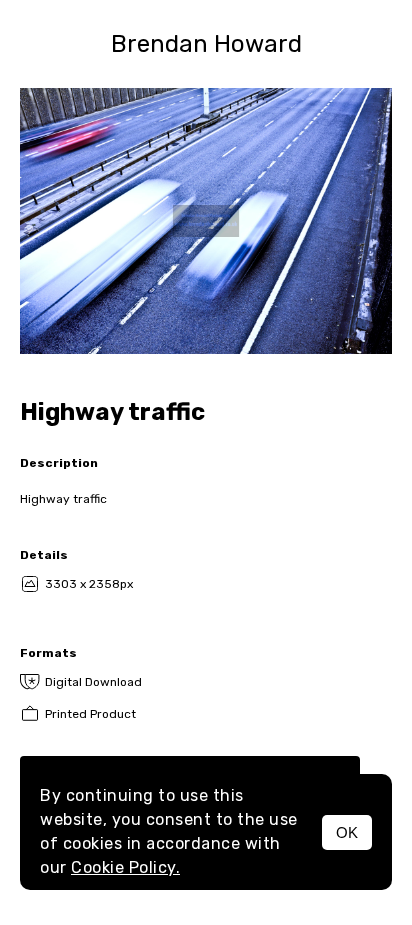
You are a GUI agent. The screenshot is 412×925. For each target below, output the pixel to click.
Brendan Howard (206, 44)
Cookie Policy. (125, 867)
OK (347, 832)
